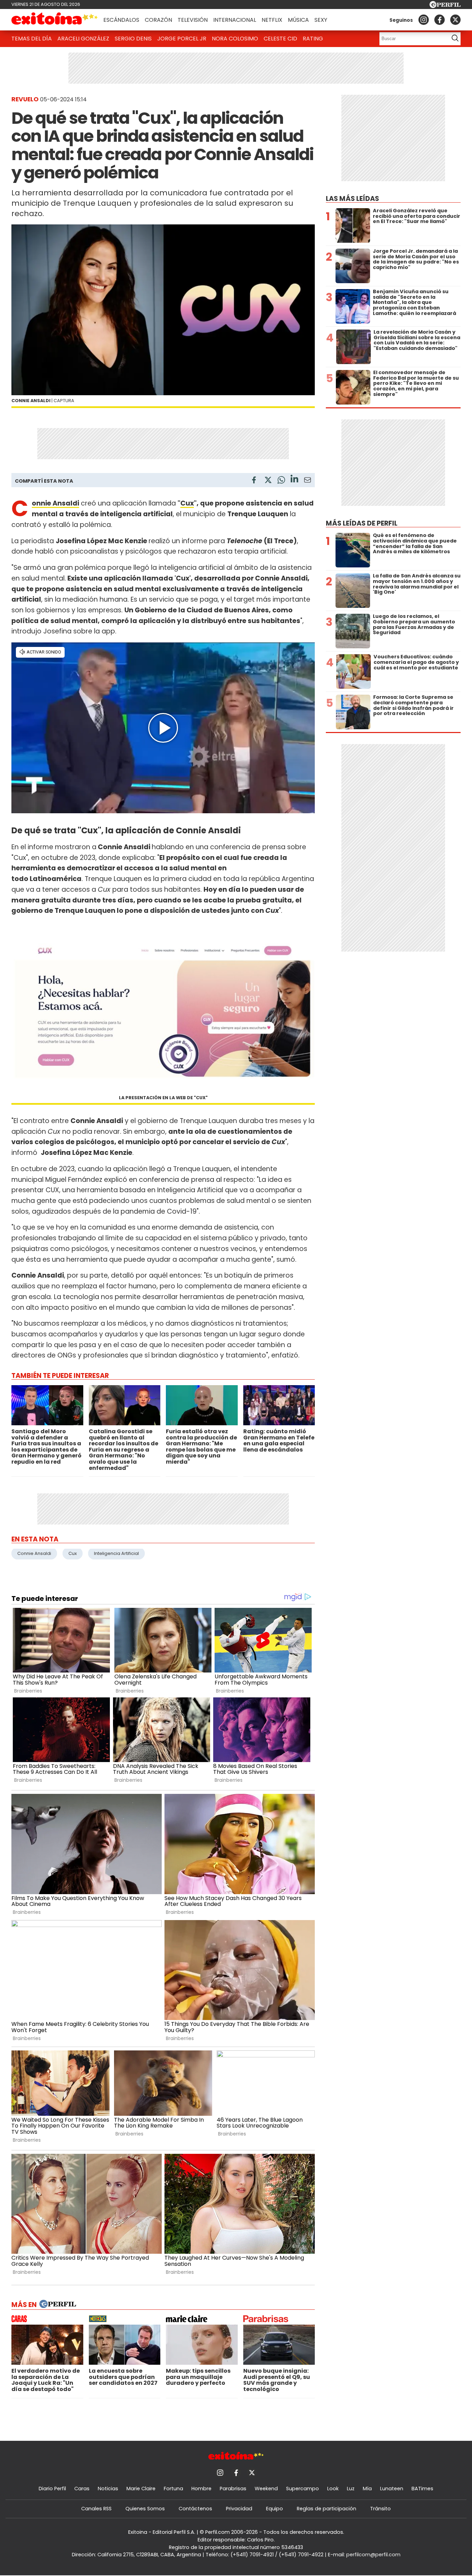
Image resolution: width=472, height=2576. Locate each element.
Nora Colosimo (235, 39)
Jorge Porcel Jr (182, 39)
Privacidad (239, 2509)
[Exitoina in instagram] (424, 20)
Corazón (158, 20)
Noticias (108, 2489)
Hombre (201, 2489)
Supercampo (303, 2489)
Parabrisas (233, 2489)
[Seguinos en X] (455, 20)
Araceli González (83, 39)
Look (333, 2489)
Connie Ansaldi (34, 1553)
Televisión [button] (193, 20)
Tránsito (380, 2509)
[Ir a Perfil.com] (445, 6)
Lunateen (392, 2489)
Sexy (321, 20)
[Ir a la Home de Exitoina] (55, 20)
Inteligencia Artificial (116, 1553)
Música (298, 20)
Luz (351, 2489)
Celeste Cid (280, 39)
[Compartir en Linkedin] (294, 480)
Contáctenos (195, 2509)
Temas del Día (32, 39)
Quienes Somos (145, 2509)
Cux (187, 503)
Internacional (235, 20)
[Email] (308, 481)
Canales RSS (96, 2509)
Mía (367, 2489)
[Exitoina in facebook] (440, 20)
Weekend (266, 2489)
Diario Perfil (52, 2489)
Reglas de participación (327, 2509)
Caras (82, 2489)
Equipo (275, 2509)
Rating (313, 39)
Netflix (272, 20)
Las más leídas (352, 199)
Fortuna (173, 2489)
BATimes (422, 2489)
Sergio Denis (133, 39)
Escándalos (121, 20)
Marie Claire (141, 2489)
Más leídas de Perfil (362, 523)
